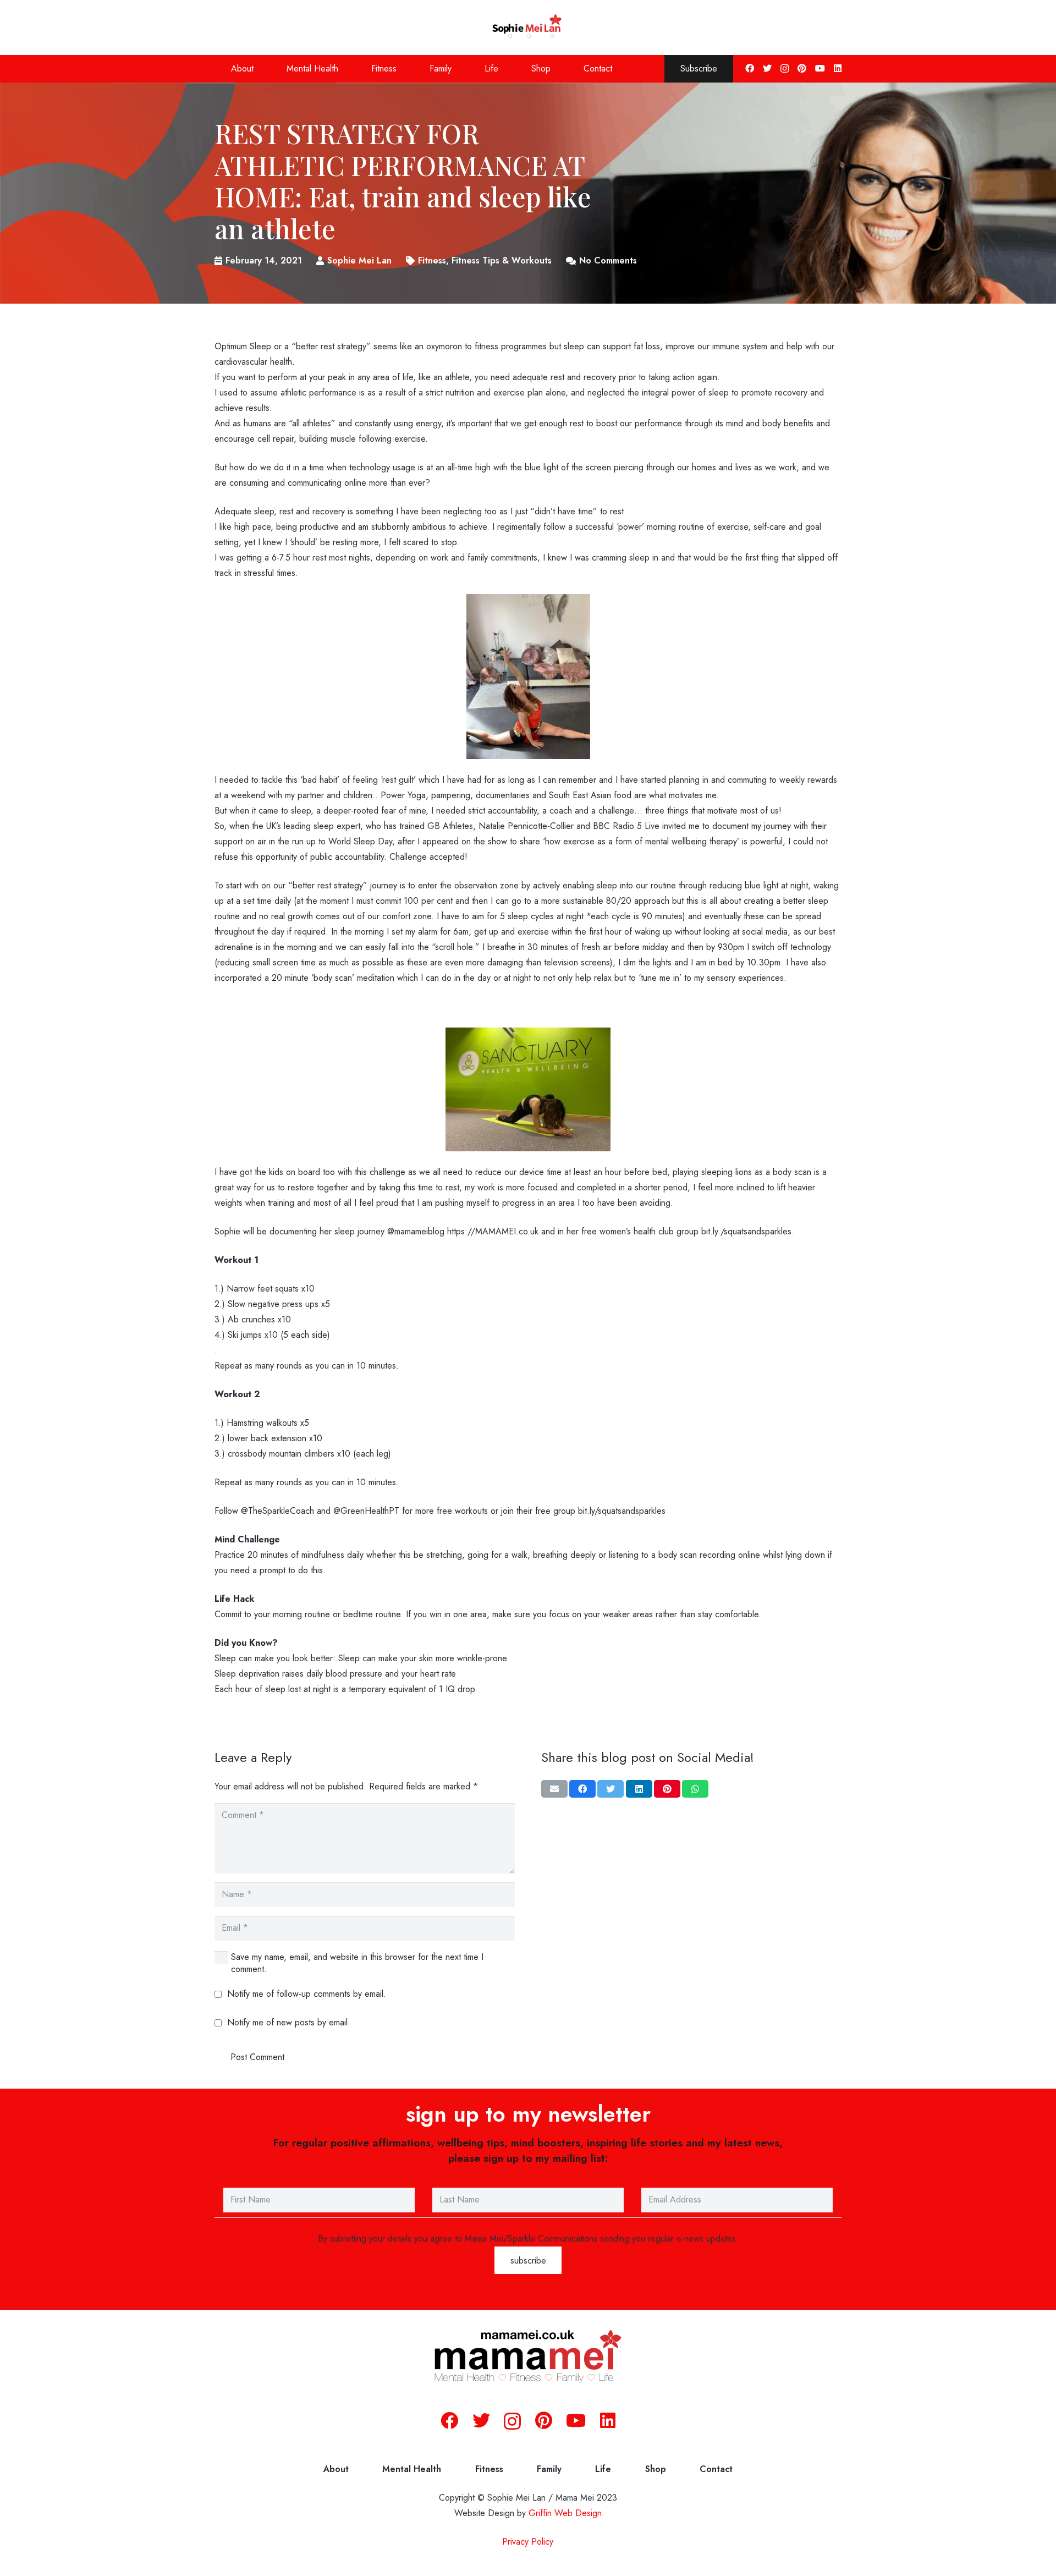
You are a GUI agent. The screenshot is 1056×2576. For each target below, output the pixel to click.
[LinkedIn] (838, 68)
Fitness (489, 2469)
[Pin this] (667, 1789)
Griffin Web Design (565, 2513)
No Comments (608, 260)
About (336, 2469)
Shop (656, 2469)
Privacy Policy (528, 2542)
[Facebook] (750, 68)
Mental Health (412, 2469)
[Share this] (582, 1789)
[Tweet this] (610, 1789)
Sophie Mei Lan (359, 260)
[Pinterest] (802, 68)
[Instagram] (785, 69)
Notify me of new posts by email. (289, 2022)
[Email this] (554, 1789)
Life (603, 2469)
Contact (716, 2469)
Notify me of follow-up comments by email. (307, 1994)
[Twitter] (767, 68)
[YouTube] (820, 68)
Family (549, 2469)
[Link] (528, 28)
